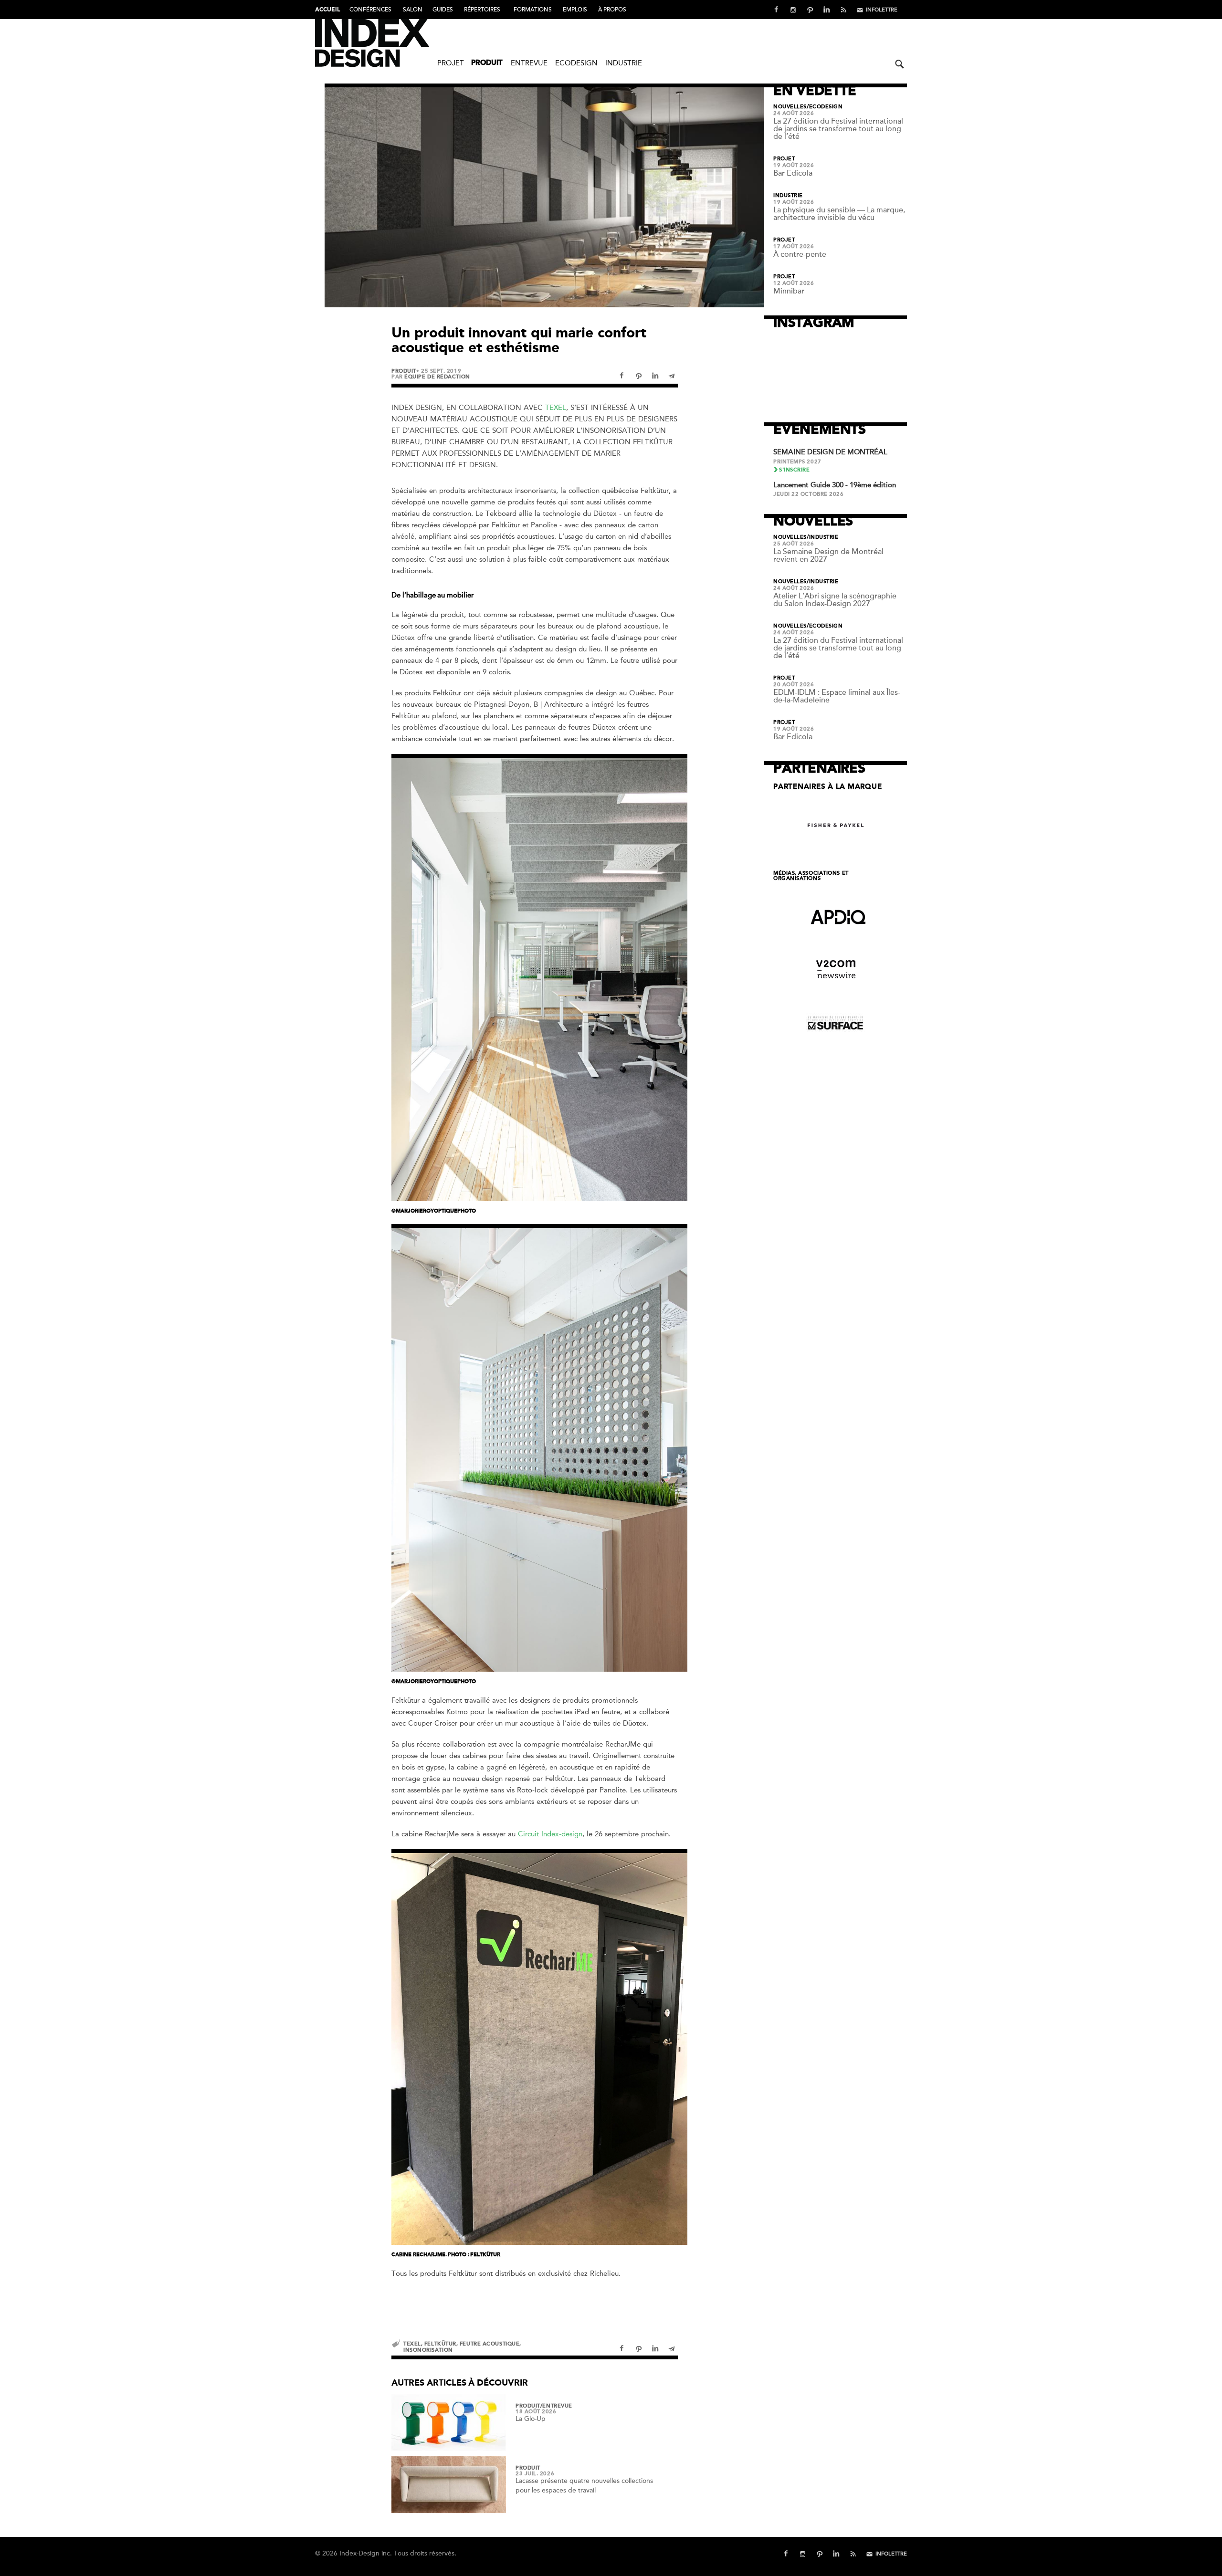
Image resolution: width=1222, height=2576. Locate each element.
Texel (556, 408)
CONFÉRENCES (370, 10)
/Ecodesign (825, 107)
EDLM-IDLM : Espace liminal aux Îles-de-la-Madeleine (837, 696)
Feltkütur (440, 2344)
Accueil (327, 10)
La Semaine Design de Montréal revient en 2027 (828, 555)
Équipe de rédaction (437, 377)
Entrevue (529, 63)
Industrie (624, 63)
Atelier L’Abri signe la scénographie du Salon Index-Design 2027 (835, 600)
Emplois (575, 10)
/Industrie (823, 537)
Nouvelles (790, 107)
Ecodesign (576, 63)
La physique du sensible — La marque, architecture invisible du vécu (839, 214)
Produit (487, 63)
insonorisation (428, 2350)
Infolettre (882, 10)
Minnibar (789, 291)
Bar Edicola (793, 173)
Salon (413, 10)
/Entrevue (556, 2406)
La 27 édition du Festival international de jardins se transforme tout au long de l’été (838, 129)
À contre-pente (800, 254)
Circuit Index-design (550, 1834)
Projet (451, 63)
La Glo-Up (531, 2419)
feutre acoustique (490, 2344)
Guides (443, 10)
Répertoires (482, 10)
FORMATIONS (533, 10)
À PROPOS (612, 10)
